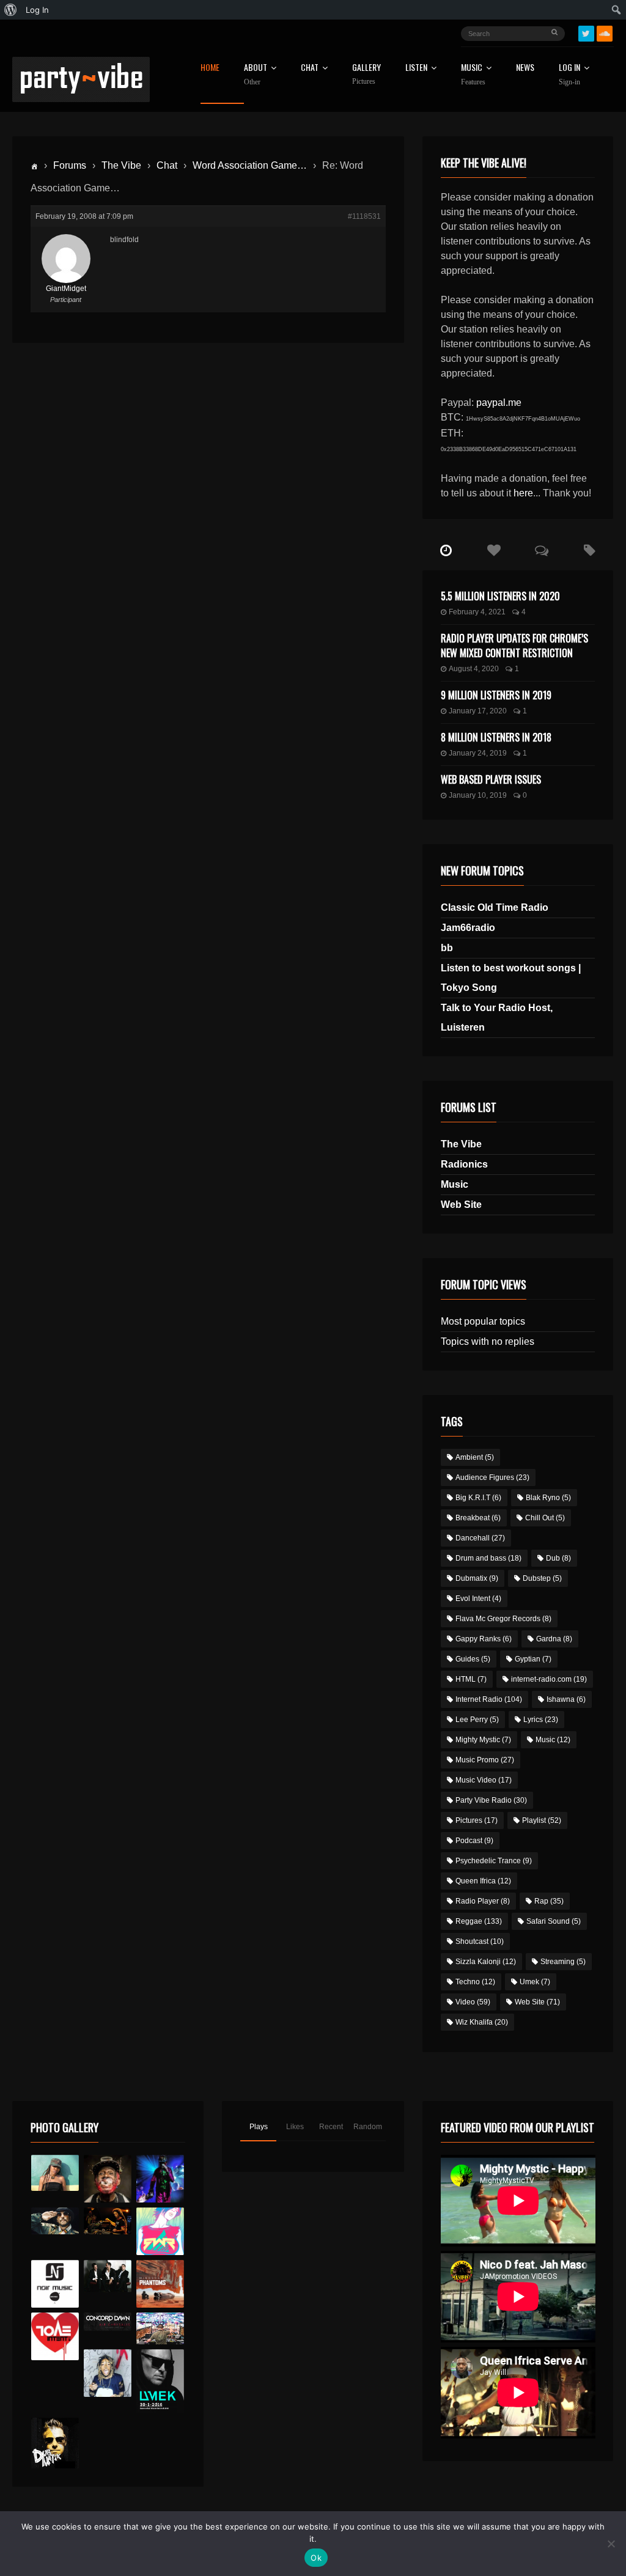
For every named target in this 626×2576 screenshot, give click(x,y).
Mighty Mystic (483, 1740)
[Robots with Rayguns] (160, 2231)
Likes (295, 2127)
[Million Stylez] (55, 2221)
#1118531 (364, 216)
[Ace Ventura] (160, 2328)
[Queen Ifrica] (55, 2173)
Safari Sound (554, 1921)
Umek (535, 1982)
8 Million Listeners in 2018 (496, 737)
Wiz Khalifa (482, 2022)
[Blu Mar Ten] (108, 2276)
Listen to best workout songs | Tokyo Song (511, 978)
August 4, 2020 (474, 669)
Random (368, 2127)
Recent (331, 2127)
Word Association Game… (250, 165)
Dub (558, 1558)
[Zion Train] (108, 2221)
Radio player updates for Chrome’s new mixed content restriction (514, 646)
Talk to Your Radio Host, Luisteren (497, 1018)
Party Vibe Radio (491, 1800)
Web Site (461, 1205)
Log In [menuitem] (37, 10)
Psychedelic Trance (494, 1861)
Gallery (366, 74)
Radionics (464, 1164)
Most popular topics (483, 1321)
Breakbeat (478, 1518)
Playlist (542, 1820)
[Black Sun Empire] (160, 2284)
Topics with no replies (488, 1341)
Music (455, 1184)
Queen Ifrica (483, 1881)
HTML (471, 1679)
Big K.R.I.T (478, 1498)
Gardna (554, 1639)
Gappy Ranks (484, 1639)
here (523, 493)
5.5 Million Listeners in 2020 (500, 596)
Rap (549, 1901)
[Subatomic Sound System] (160, 2179)
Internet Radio (489, 1699)
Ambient (475, 1457)
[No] (611, 2544)
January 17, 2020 (478, 711)
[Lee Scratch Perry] (108, 2179)
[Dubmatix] (55, 2443)
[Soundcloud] (605, 34)
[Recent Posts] (446, 551)
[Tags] (589, 551)
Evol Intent (478, 1599)
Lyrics (541, 1720)
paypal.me (499, 403)
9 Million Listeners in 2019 (496, 695)
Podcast (474, 1841)
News (525, 68)
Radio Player (483, 1901)
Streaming (563, 1962)
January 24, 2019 (478, 753)
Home (210, 68)
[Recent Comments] (542, 551)
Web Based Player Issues (491, 779)
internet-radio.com (549, 1679)
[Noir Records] (55, 2284)
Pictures (477, 1820)
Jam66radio (468, 928)
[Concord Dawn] (108, 2321)
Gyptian (533, 1659)
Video (473, 2002)
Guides (473, 1659)
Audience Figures (492, 1478)
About (256, 75)
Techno (475, 1982)
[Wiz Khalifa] (108, 2373)
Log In (569, 75)
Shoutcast (480, 1941)
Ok (316, 2558)
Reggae (479, 1921)
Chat (310, 68)
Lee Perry (477, 1720)
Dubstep (542, 1578)
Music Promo (485, 1760)
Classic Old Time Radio (495, 907)
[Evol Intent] (55, 2336)
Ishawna (566, 1699)
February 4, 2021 (477, 612)
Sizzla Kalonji (486, 1962)
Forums (70, 165)
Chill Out (545, 1518)
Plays (259, 2127)
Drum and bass (488, 1558)
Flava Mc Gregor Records (503, 1619)
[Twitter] (586, 34)
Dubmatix (477, 1578)
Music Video (484, 1780)
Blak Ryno (548, 1498)
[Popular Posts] (494, 551)
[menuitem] (11, 10)
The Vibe (121, 165)
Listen (416, 68)
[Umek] (160, 2381)
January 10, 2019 (478, 795)
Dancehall (480, 1538)
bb (447, 948)
